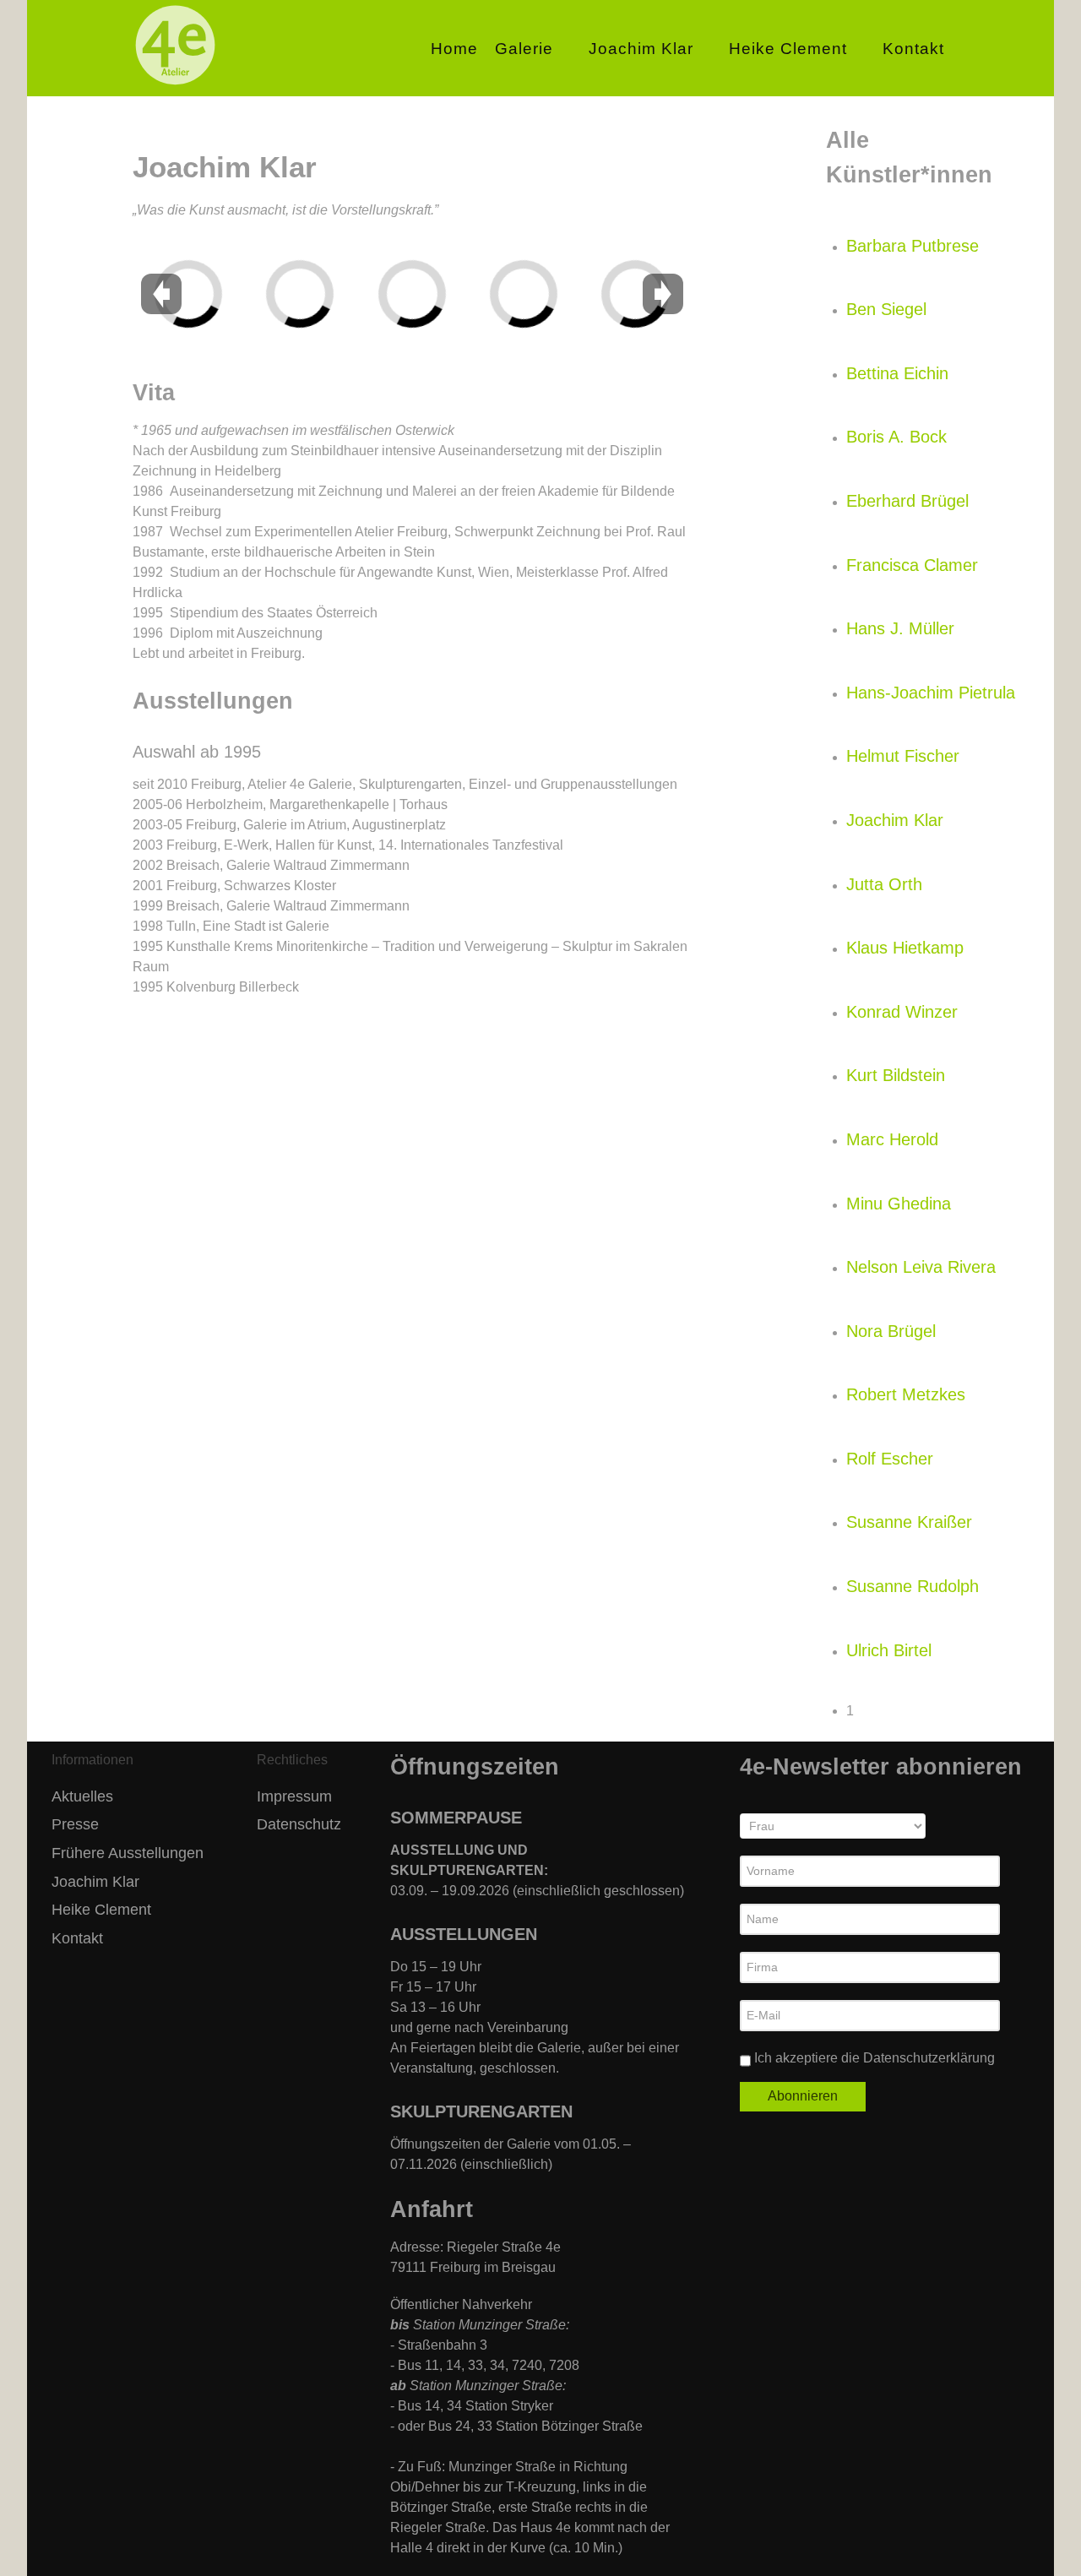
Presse (75, 1824)
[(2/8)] (323, 247)
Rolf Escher (890, 1459)
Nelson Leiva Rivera (921, 1267)
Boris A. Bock (896, 437)
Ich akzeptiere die (873, 2058)
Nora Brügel (891, 1331)
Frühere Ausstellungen (128, 1853)
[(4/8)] (537, 247)
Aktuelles (82, 1796)
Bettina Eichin (897, 373)
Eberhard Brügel (907, 501)
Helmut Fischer (903, 756)
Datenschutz (299, 1824)
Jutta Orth (884, 884)
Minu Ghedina (899, 1204)
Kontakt (77, 1938)
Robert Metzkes (906, 1394)
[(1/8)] (236, 273)
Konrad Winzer (902, 1012)
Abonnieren (803, 2096)
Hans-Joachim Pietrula (931, 693)
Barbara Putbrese (913, 246)
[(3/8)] (434, 247)
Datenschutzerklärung (929, 2058)
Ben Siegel (886, 309)
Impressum (294, 1796)
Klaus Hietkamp (905, 948)
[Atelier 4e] (175, 86)
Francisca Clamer (912, 565)
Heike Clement (101, 1910)
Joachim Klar (895, 820)
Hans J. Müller (900, 628)
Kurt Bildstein (896, 1075)
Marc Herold (892, 1139)
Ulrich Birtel (889, 1650)
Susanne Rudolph (913, 1586)
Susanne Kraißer (909, 1522)
